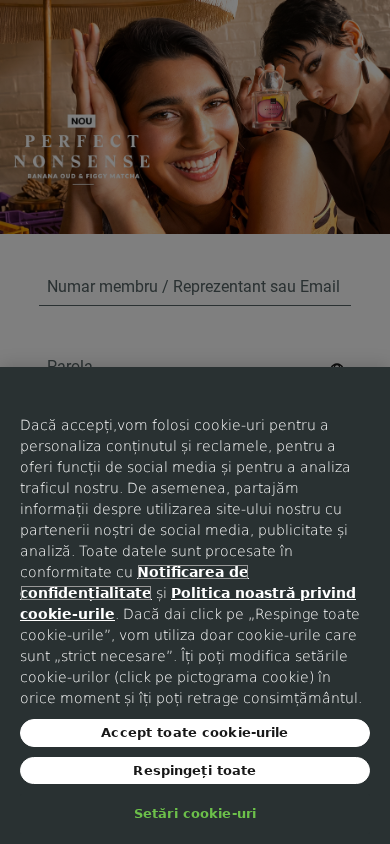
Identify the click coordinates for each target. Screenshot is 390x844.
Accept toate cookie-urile (194, 732)
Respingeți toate (194, 770)
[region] (195, 605)
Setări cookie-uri (195, 813)
